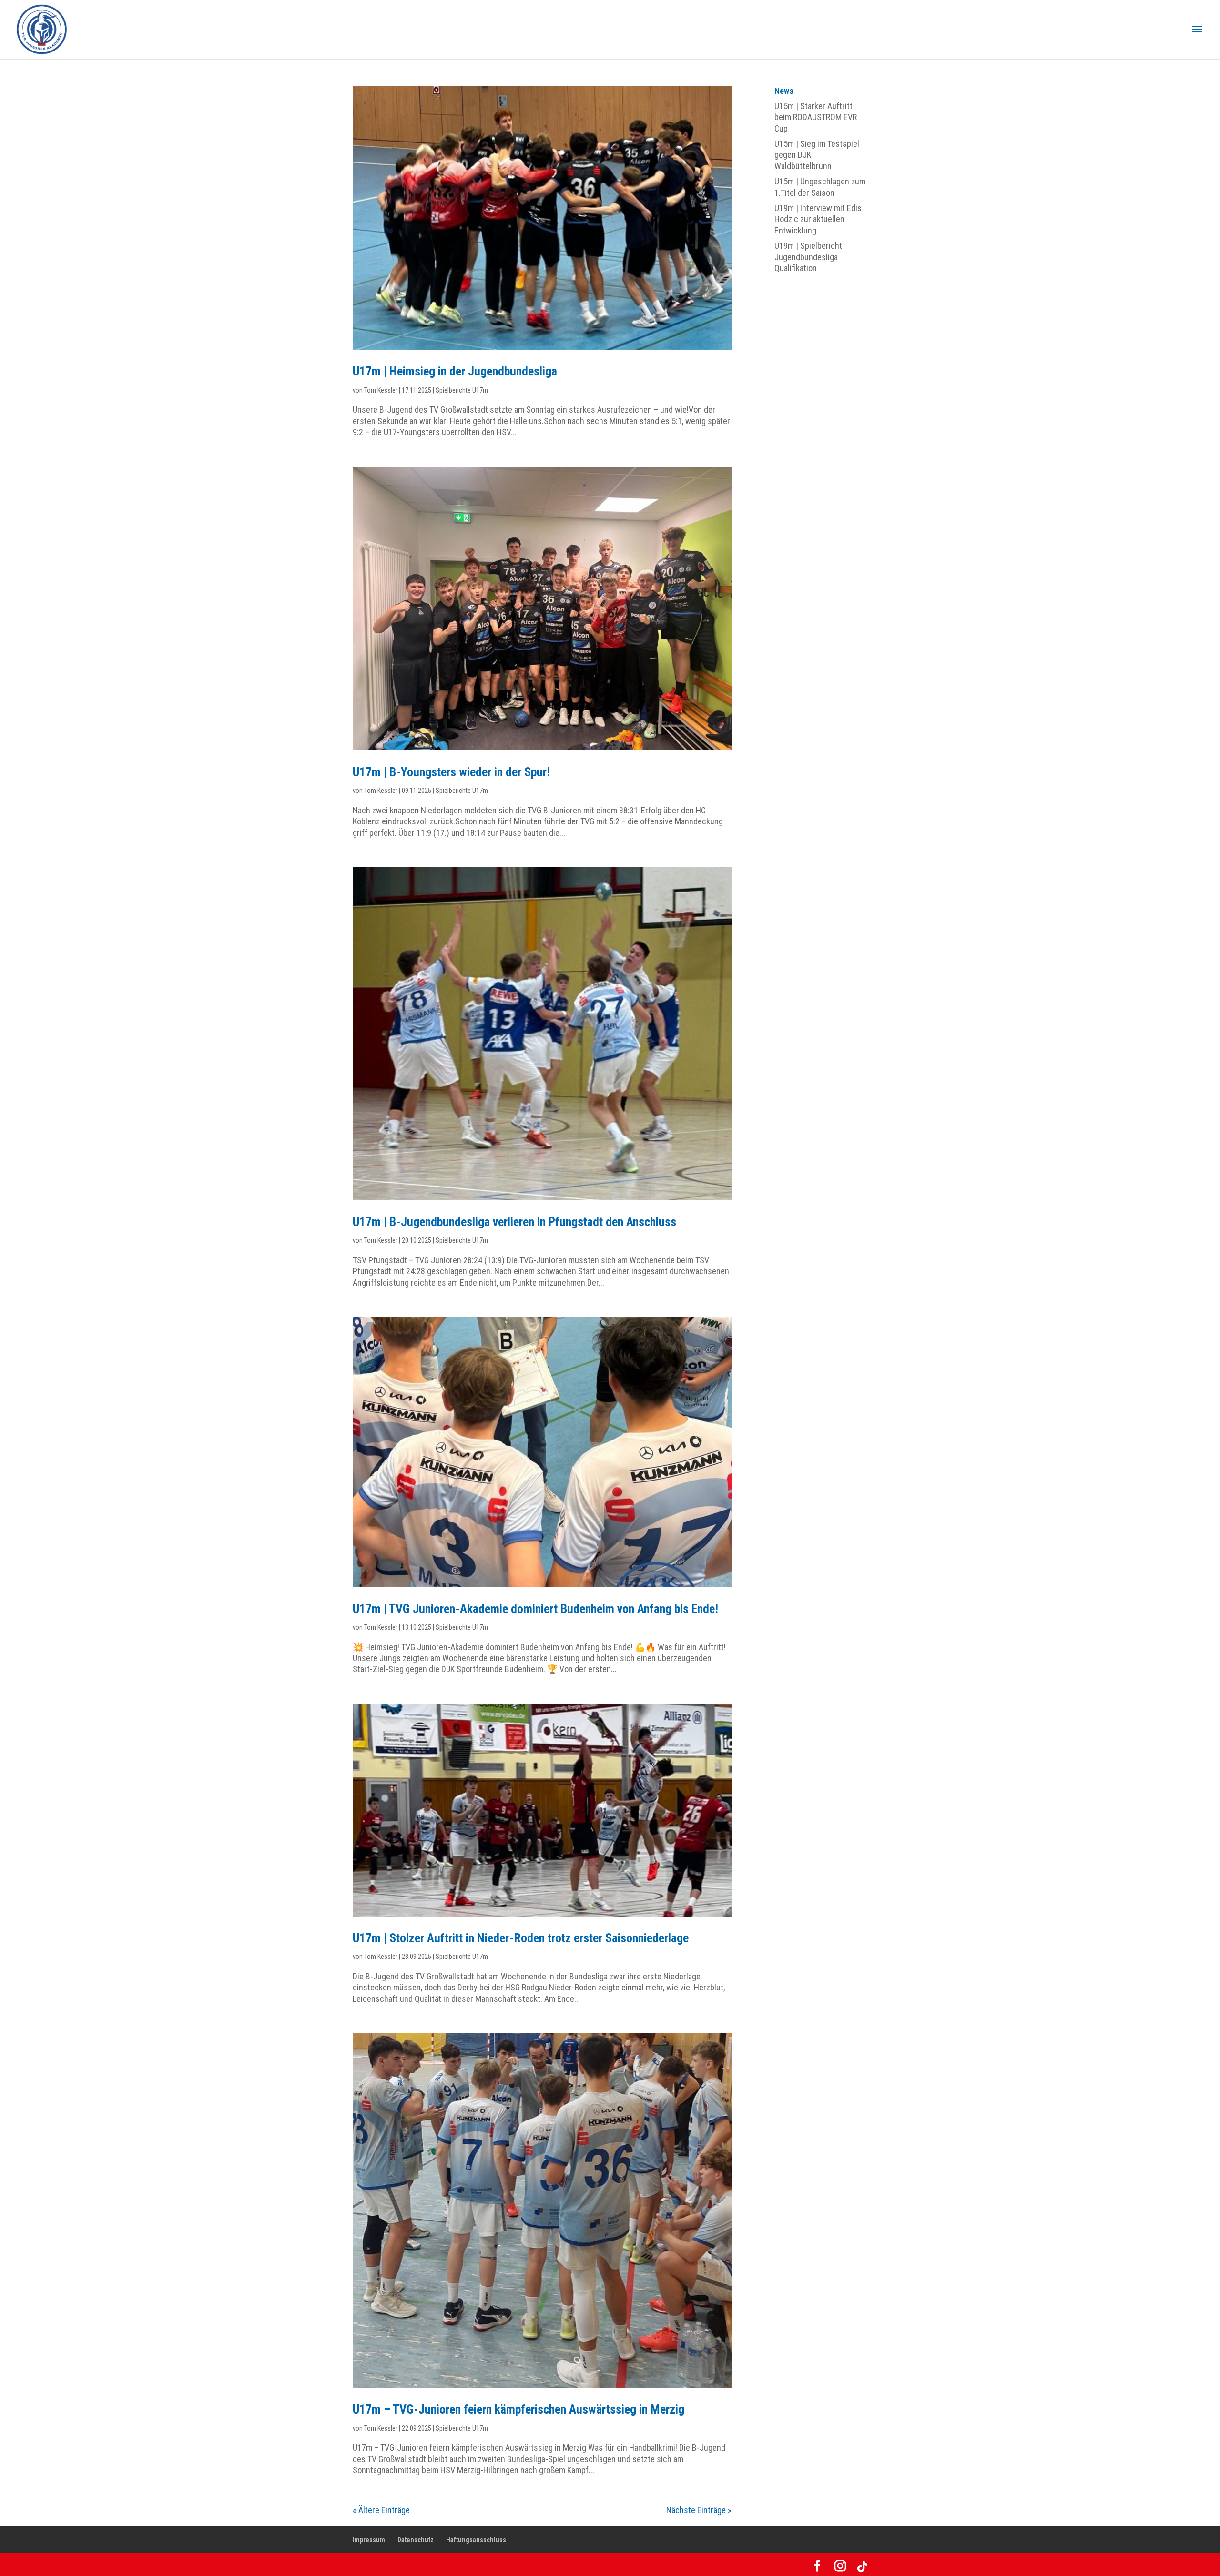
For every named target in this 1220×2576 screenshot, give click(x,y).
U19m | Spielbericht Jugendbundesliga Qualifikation (808, 257)
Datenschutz (416, 2540)
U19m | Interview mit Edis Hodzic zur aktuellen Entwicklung (818, 219)
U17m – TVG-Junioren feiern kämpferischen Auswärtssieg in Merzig (518, 2409)
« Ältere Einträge (381, 2510)
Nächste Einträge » (699, 2510)
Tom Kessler (381, 390)
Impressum (369, 2540)
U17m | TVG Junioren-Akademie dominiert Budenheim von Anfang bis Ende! (535, 1609)
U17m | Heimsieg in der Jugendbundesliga (455, 371)
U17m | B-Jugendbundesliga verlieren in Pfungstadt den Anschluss (514, 1222)
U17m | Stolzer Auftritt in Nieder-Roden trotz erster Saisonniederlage (521, 1938)
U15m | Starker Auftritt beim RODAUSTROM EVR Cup (816, 117)
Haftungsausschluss (476, 2540)
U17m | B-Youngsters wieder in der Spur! (451, 772)
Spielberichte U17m (462, 390)
